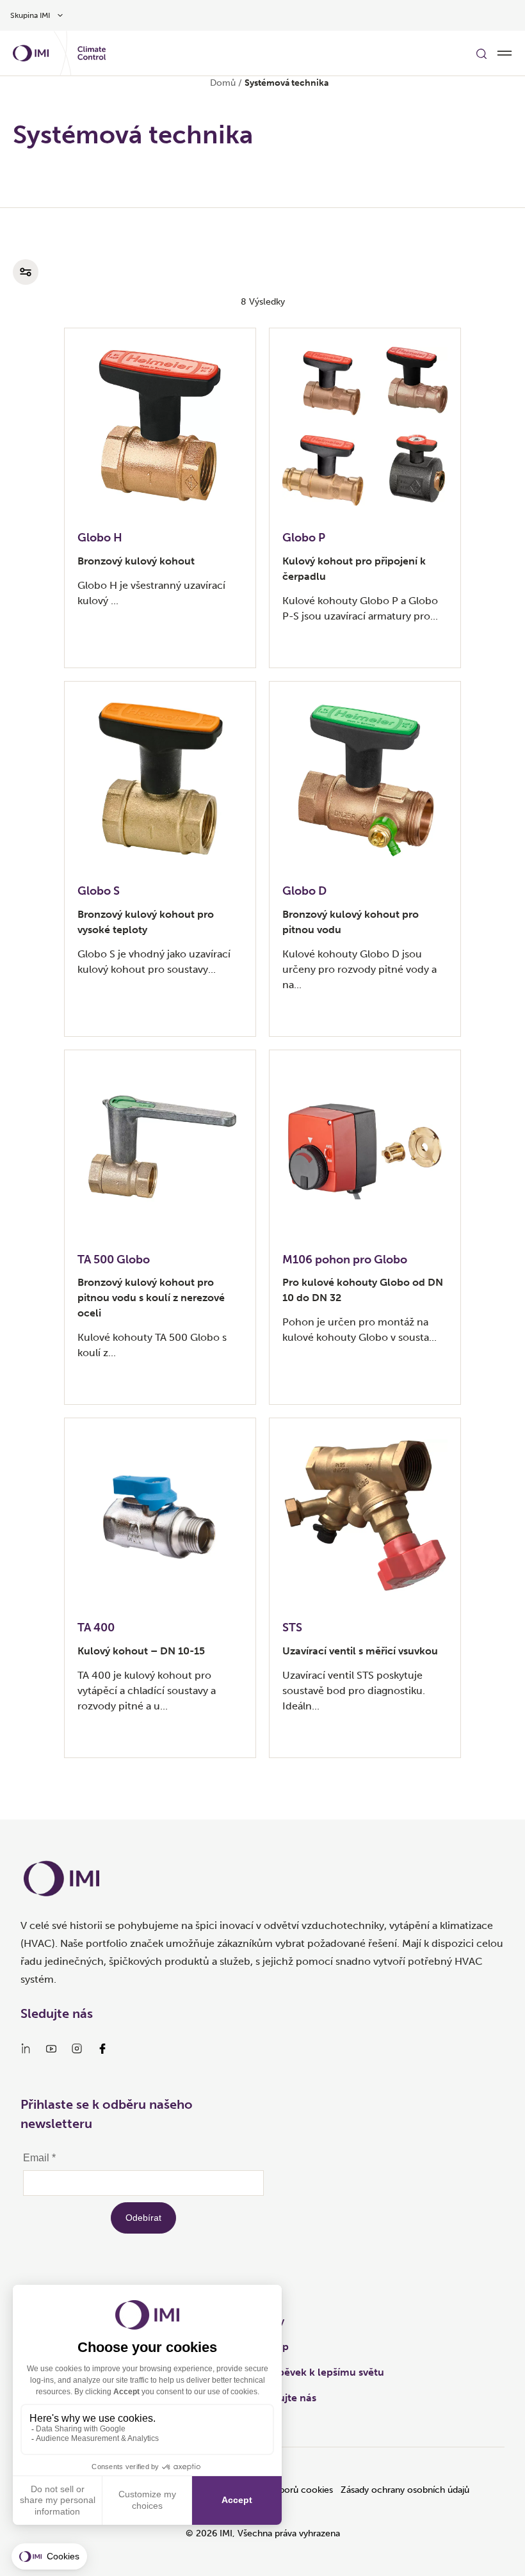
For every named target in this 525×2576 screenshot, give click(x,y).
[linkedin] (26, 2049)
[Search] (481, 53)
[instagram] (77, 2049)
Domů (223, 83)
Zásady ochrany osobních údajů (405, 2490)
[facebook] (102, 2049)
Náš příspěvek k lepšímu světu (312, 2372)
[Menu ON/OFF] (505, 53)
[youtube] (51, 2049)
